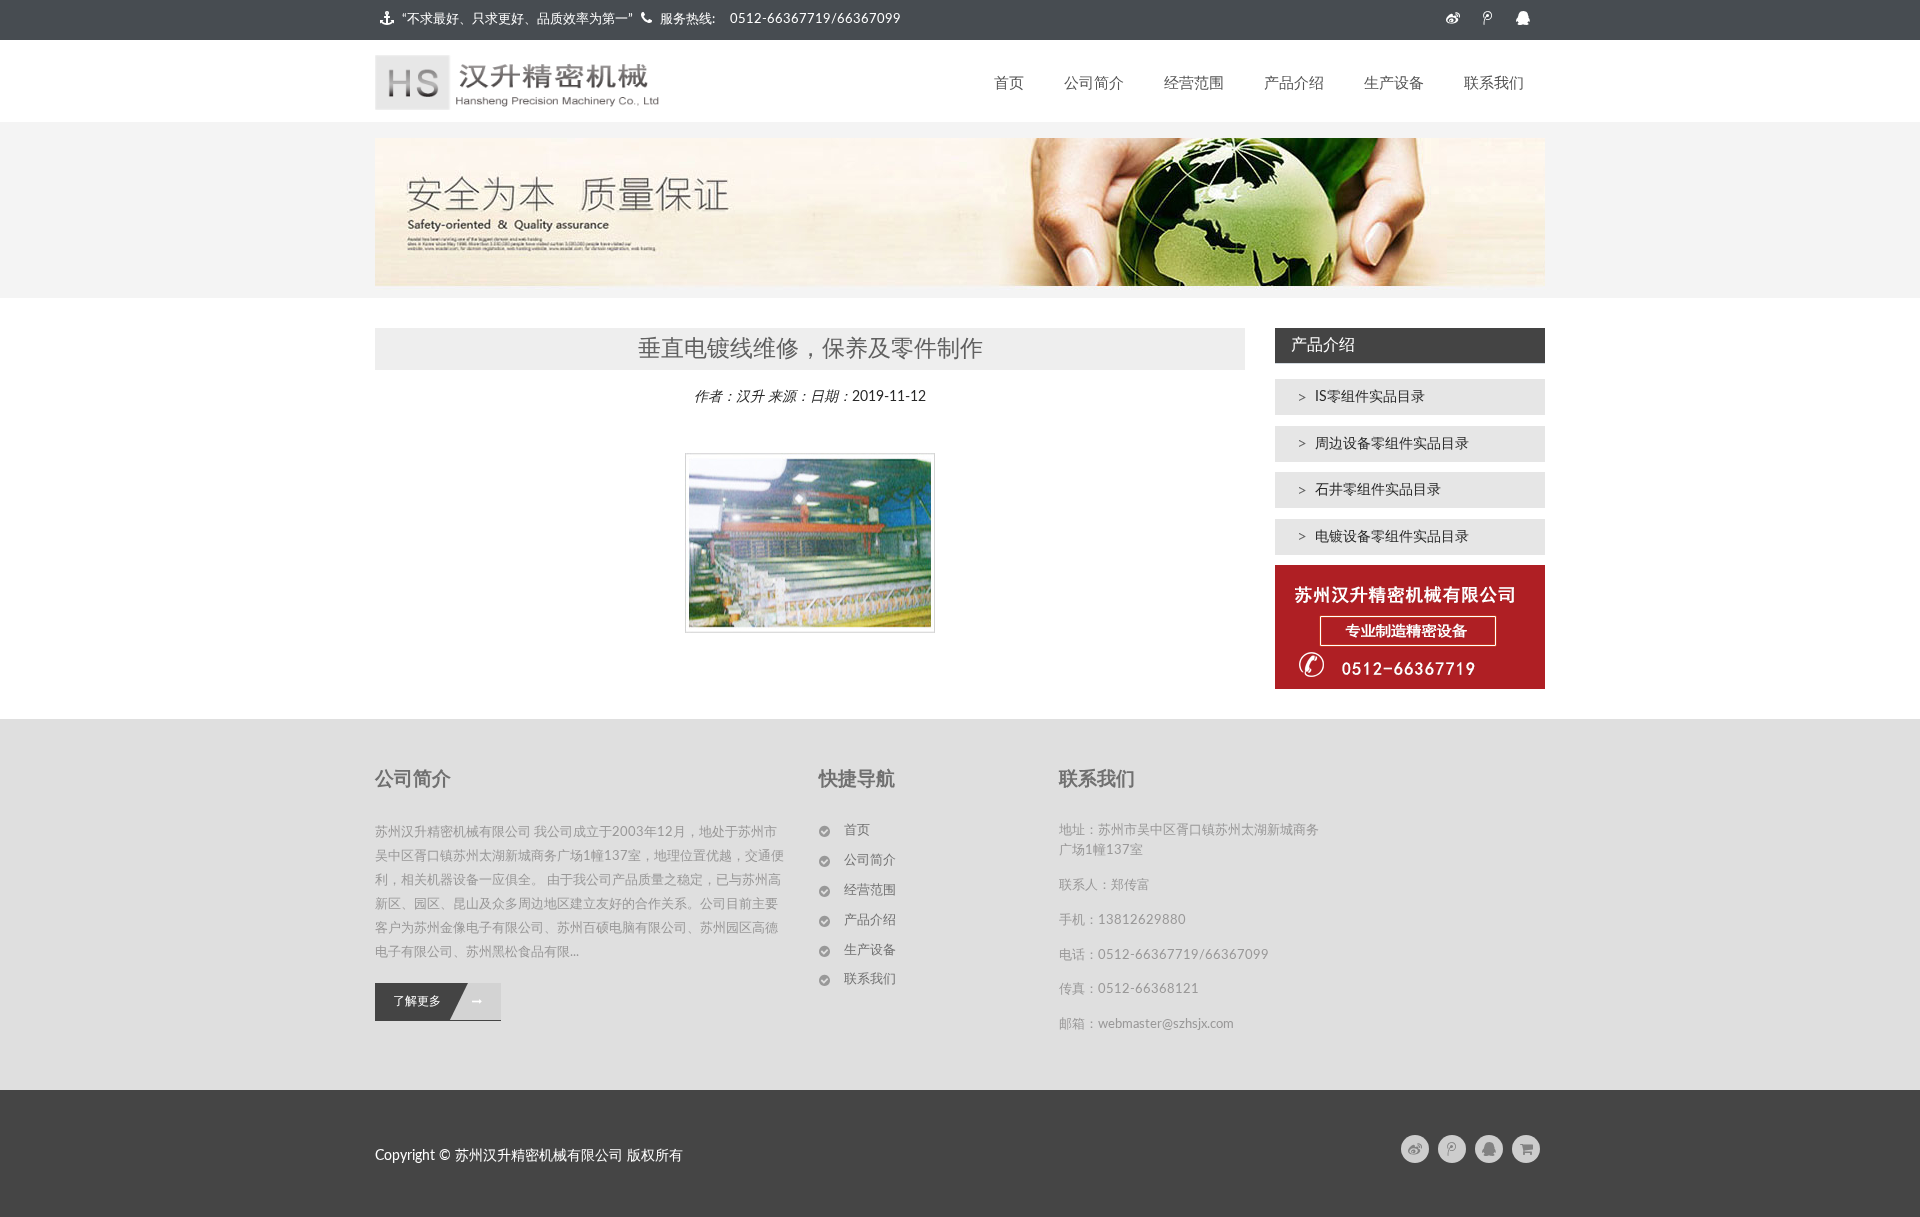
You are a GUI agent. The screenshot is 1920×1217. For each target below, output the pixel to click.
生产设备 (1394, 83)
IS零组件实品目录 (1370, 397)
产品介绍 (1294, 83)
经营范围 (1194, 83)
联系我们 (1494, 83)
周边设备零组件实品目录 (1392, 444)
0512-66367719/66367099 (815, 19)
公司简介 (1094, 83)
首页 (1009, 83)
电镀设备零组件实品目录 (1392, 537)
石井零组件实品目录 (1378, 490)
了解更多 (417, 1001)
